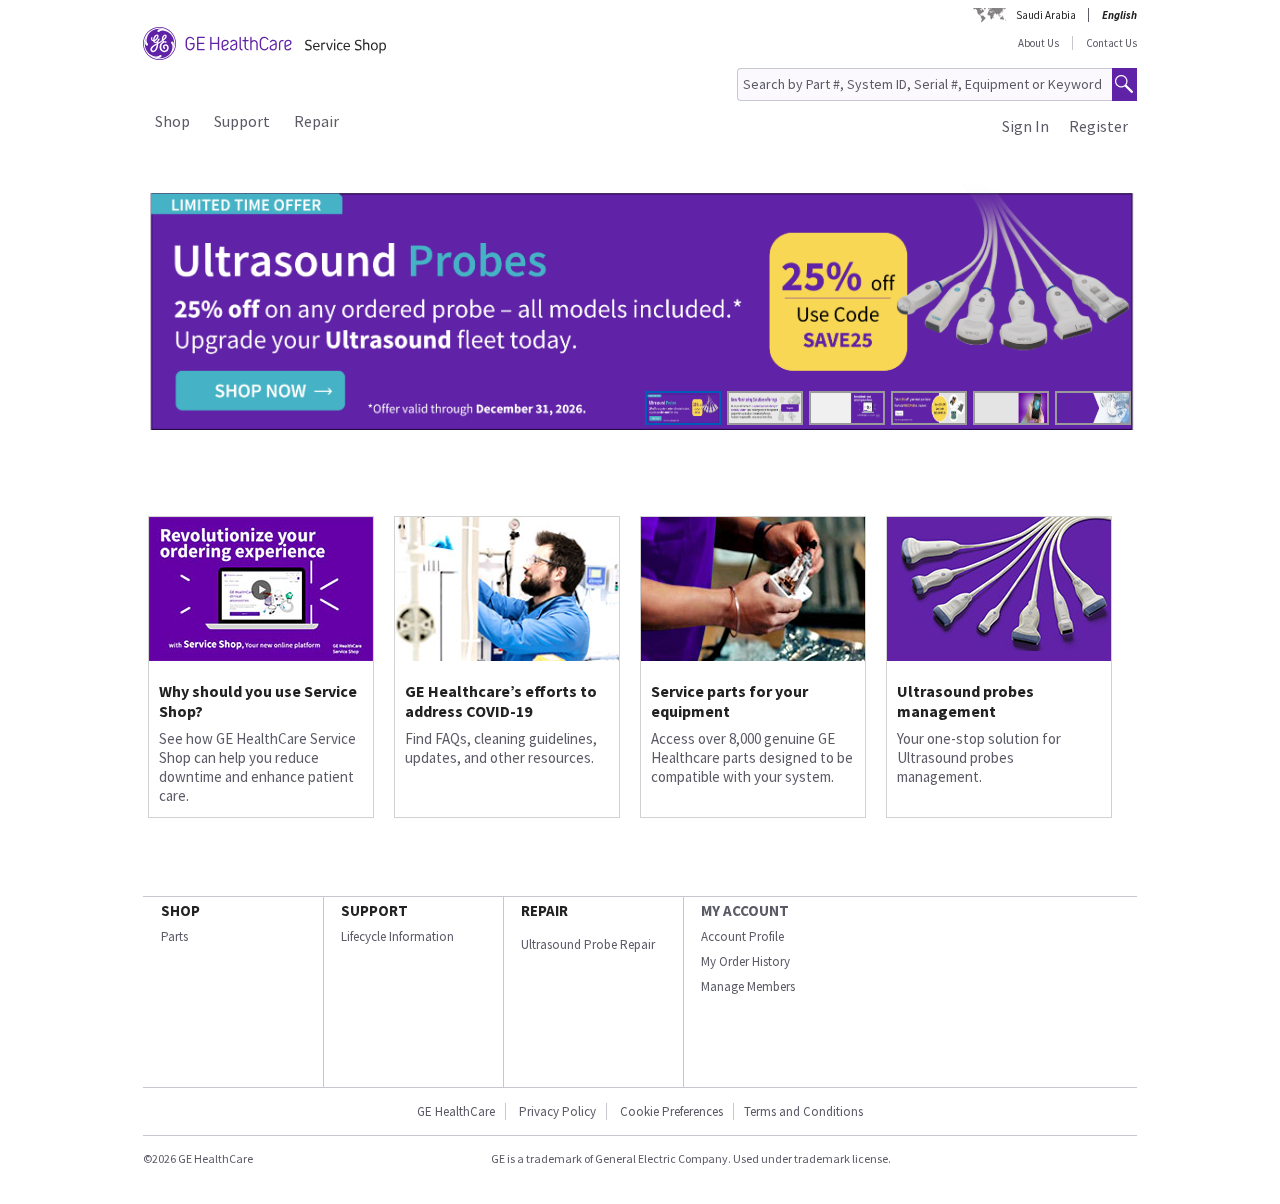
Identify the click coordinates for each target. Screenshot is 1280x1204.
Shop (172, 121)
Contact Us (1111, 43)
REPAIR (544, 910)
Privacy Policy (556, 1111)
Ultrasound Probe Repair (588, 944)
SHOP (180, 910)
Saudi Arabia (1046, 15)
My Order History (745, 961)
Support (242, 121)
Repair (316, 121)
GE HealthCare (456, 1111)
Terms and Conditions (803, 1111)
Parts (174, 936)
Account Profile (742, 936)
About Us (1038, 43)
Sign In (1025, 126)
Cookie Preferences (671, 1111)
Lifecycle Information (397, 936)
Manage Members (748, 986)
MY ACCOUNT (745, 910)
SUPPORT (374, 910)
